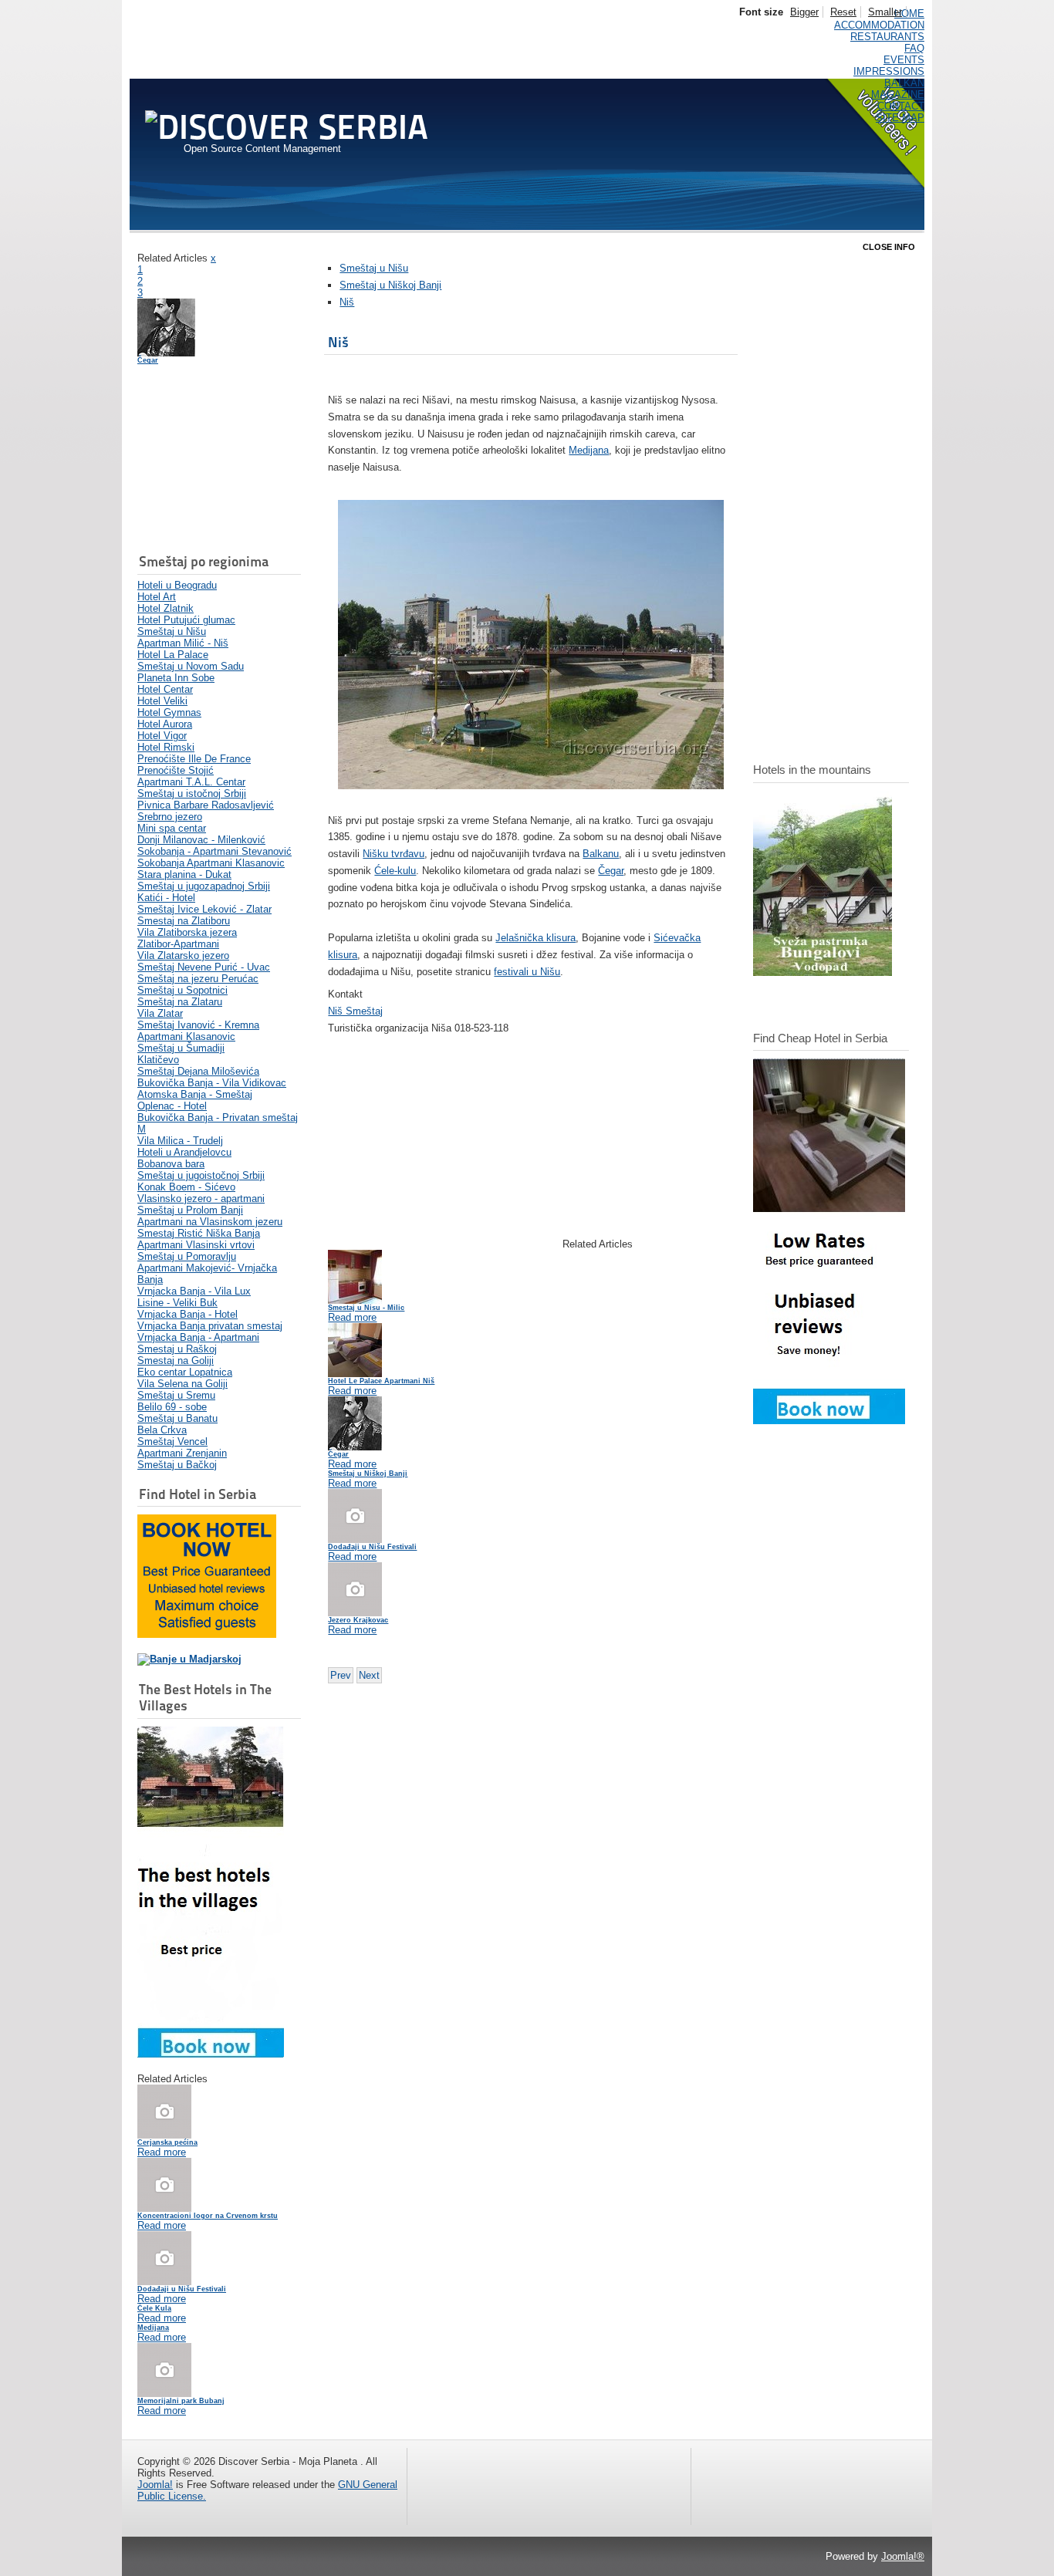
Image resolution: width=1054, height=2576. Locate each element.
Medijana (589, 450)
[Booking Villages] (211, 2054)
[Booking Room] (829, 1421)
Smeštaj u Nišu (374, 268)
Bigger (804, 12)
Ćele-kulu (395, 871)
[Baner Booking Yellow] (207, 1634)
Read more (162, 2152)
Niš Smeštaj (355, 1011)
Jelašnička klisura (535, 938)
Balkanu (601, 854)
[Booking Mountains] (823, 972)
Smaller (885, 12)
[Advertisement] (215, 461)
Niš (347, 302)
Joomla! (155, 2485)
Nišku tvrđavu (394, 854)
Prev (341, 1675)
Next (369, 1675)
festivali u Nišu (527, 972)
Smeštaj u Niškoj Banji (390, 285)
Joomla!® (903, 2556)
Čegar (148, 360)
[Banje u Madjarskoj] (189, 1659)
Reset (843, 12)
